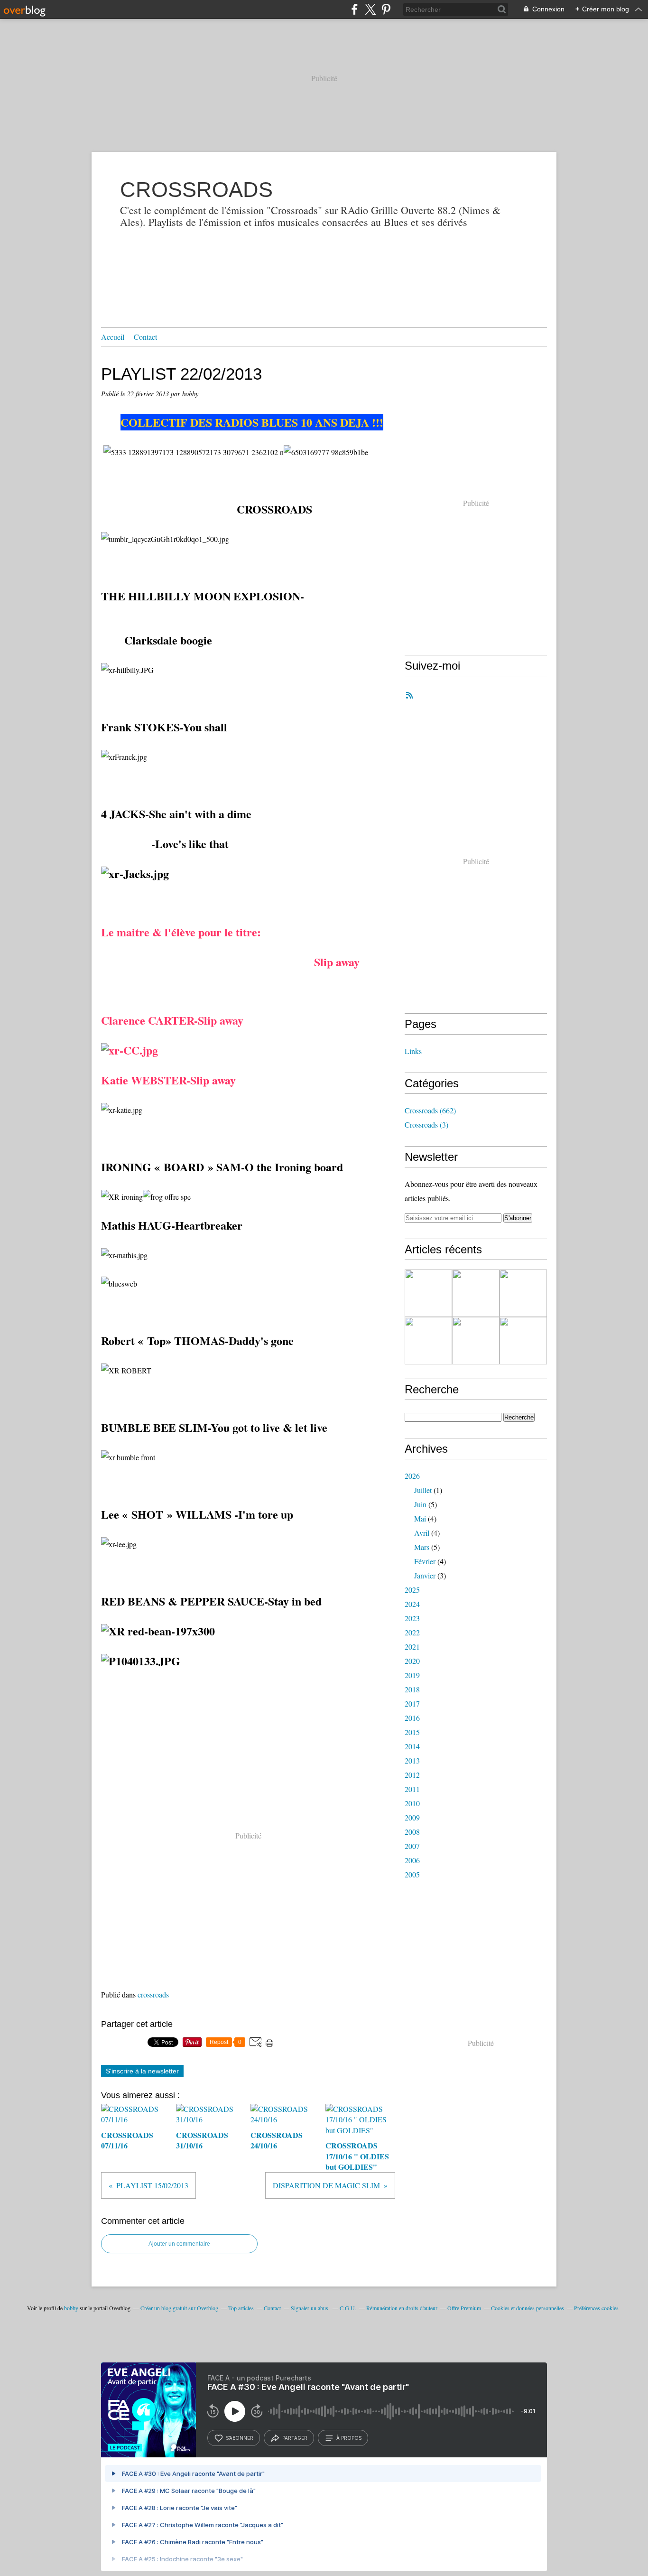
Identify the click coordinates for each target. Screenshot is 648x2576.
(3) (426, 1125)
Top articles (241, 2308)
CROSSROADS (196, 190)
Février (425, 1561)
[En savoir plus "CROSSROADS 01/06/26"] (523, 1341)
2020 (412, 1661)
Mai (420, 1518)
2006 (412, 1860)
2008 (412, 1832)
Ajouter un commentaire (179, 2244)
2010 (412, 1803)
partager (295, 2438)
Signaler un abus (310, 2308)
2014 (412, 1746)
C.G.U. (348, 2308)
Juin (420, 1504)
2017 (412, 1703)
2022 (412, 1632)
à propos (349, 2438)
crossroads (153, 1994)
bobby (71, 2308)
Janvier (425, 1575)
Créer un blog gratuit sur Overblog (179, 2308)
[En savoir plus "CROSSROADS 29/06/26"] (476, 1293)
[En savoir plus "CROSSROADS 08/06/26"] (476, 1341)
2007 (412, 1846)
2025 (412, 1590)
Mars (422, 1547)
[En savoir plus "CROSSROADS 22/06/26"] (523, 1293)
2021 (412, 1647)
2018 (412, 1689)
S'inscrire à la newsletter (142, 2071)
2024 (412, 1604)
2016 (412, 1718)
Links (413, 1051)
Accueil (113, 337)
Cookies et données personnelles (528, 2308)
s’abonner (240, 2438)
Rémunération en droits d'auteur (402, 2308)
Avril (422, 1533)
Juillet (423, 1490)
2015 (412, 1732)
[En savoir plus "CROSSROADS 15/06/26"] (428, 1341)
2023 (412, 1618)
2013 (412, 1760)
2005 (412, 1874)
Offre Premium (464, 2308)
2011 (412, 1789)
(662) (430, 1110)
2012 (412, 1775)
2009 (412, 1817)
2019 (412, 1675)
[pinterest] (386, 9)
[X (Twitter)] (370, 9)
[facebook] (355, 9)
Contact (145, 337)
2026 (412, 1476)
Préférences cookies (596, 2308)
